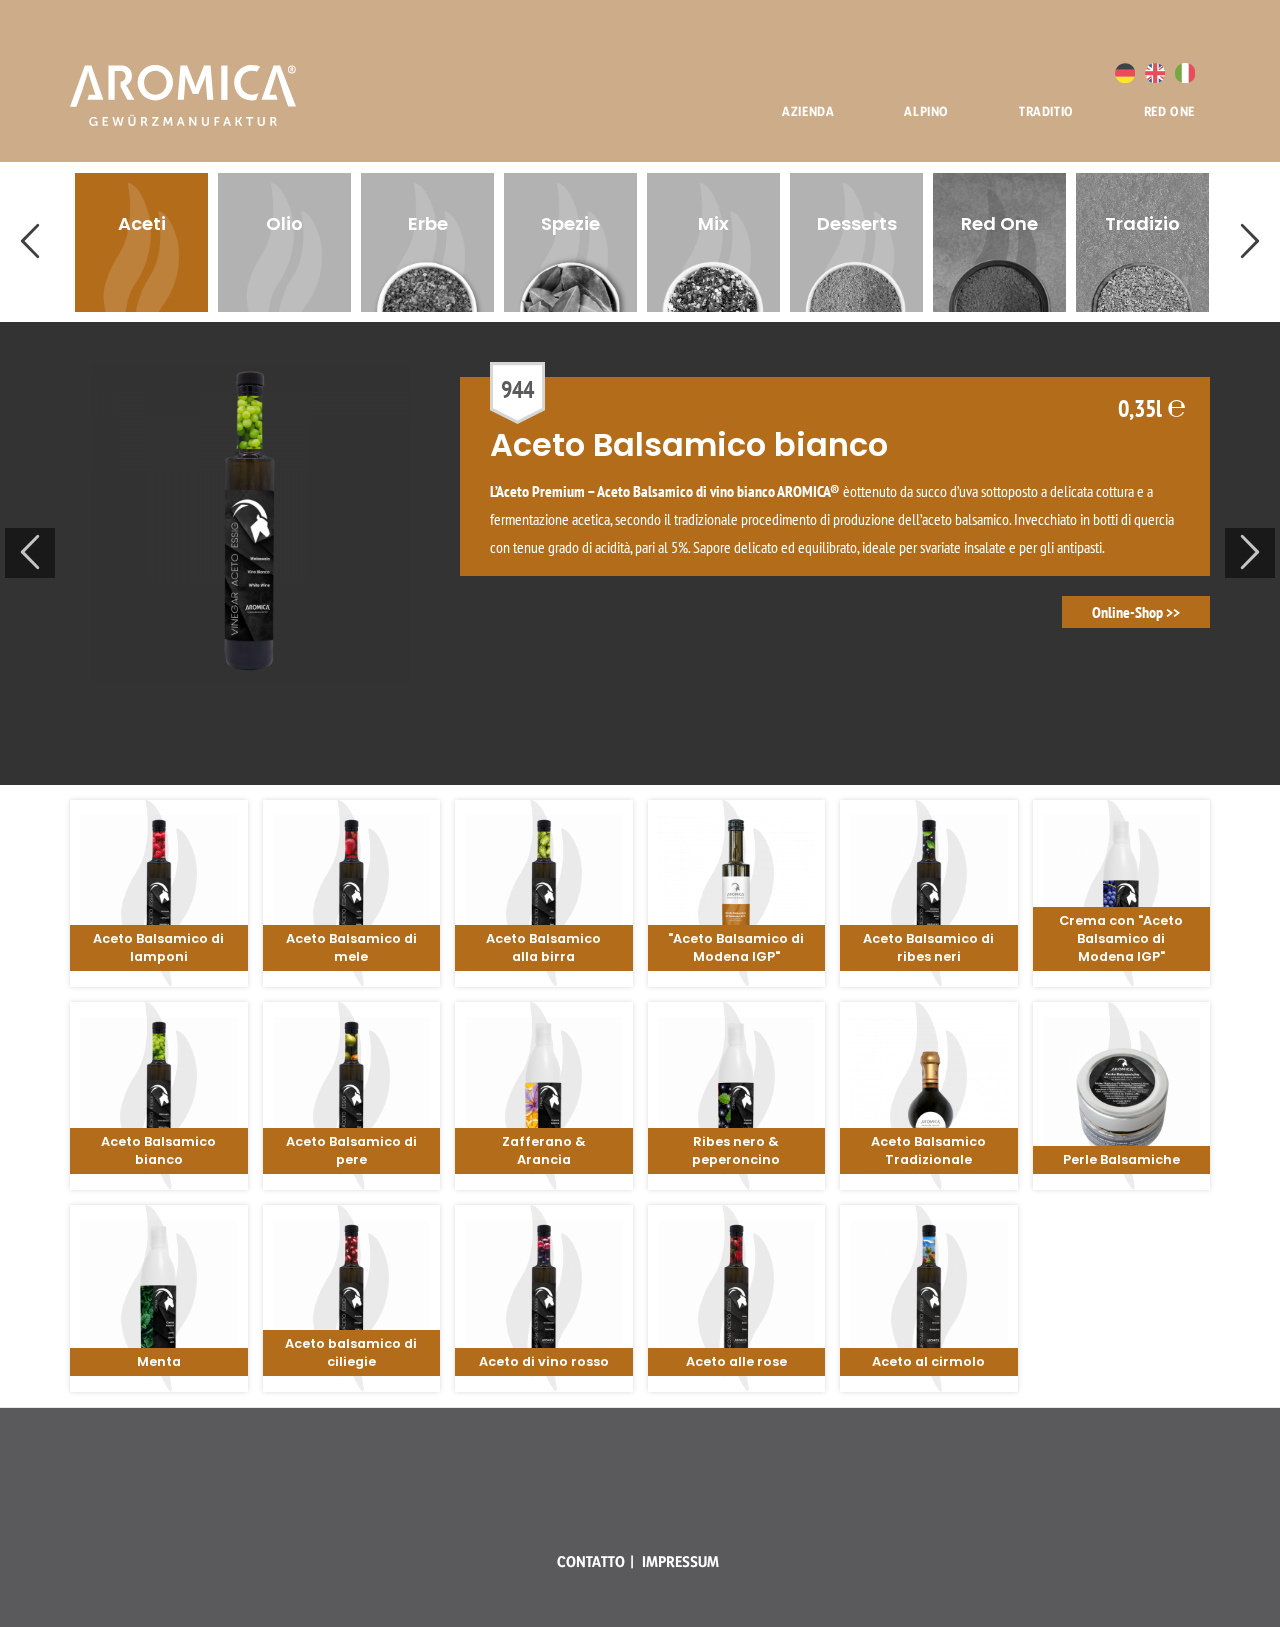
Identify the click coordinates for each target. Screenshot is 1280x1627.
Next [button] (1250, 242)
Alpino (926, 111)
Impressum (680, 1561)
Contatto (591, 1561)
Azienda (808, 111)
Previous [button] (30, 242)
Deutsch (1125, 73)
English (1155, 73)
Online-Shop (1127, 612)
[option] (141, 242)
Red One (1169, 111)
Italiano (1185, 73)
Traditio (1046, 111)
